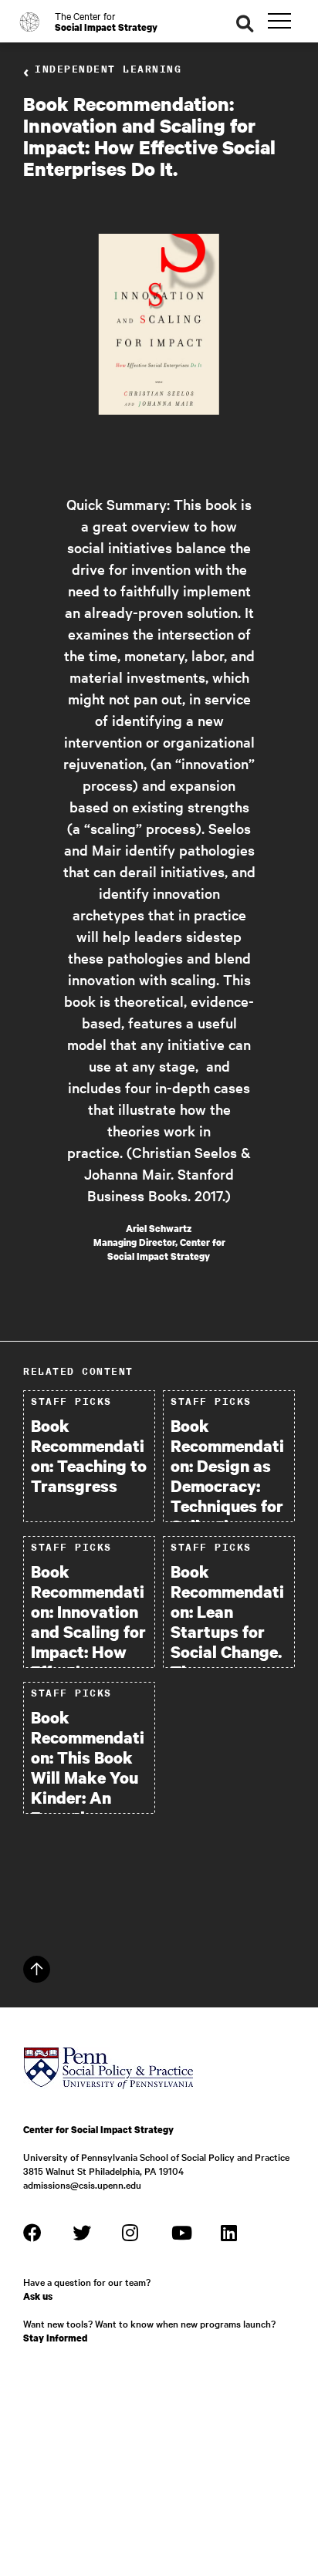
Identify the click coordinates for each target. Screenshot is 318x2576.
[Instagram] (131, 2233)
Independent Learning (108, 69)
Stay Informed (55, 2338)
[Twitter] (82, 2233)
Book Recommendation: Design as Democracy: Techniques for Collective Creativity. (227, 1486)
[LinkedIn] (230, 2233)
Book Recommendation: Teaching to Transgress (89, 1456)
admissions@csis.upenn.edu (82, 2184)
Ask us (38, 2296)
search (245, 24)
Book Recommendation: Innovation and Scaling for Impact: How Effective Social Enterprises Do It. (88, 1652)
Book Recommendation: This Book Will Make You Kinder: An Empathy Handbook (88, 1778)
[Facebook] (32, 2233)
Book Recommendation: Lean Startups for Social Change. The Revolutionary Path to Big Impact (227, 1652)
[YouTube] (181, 2233)
